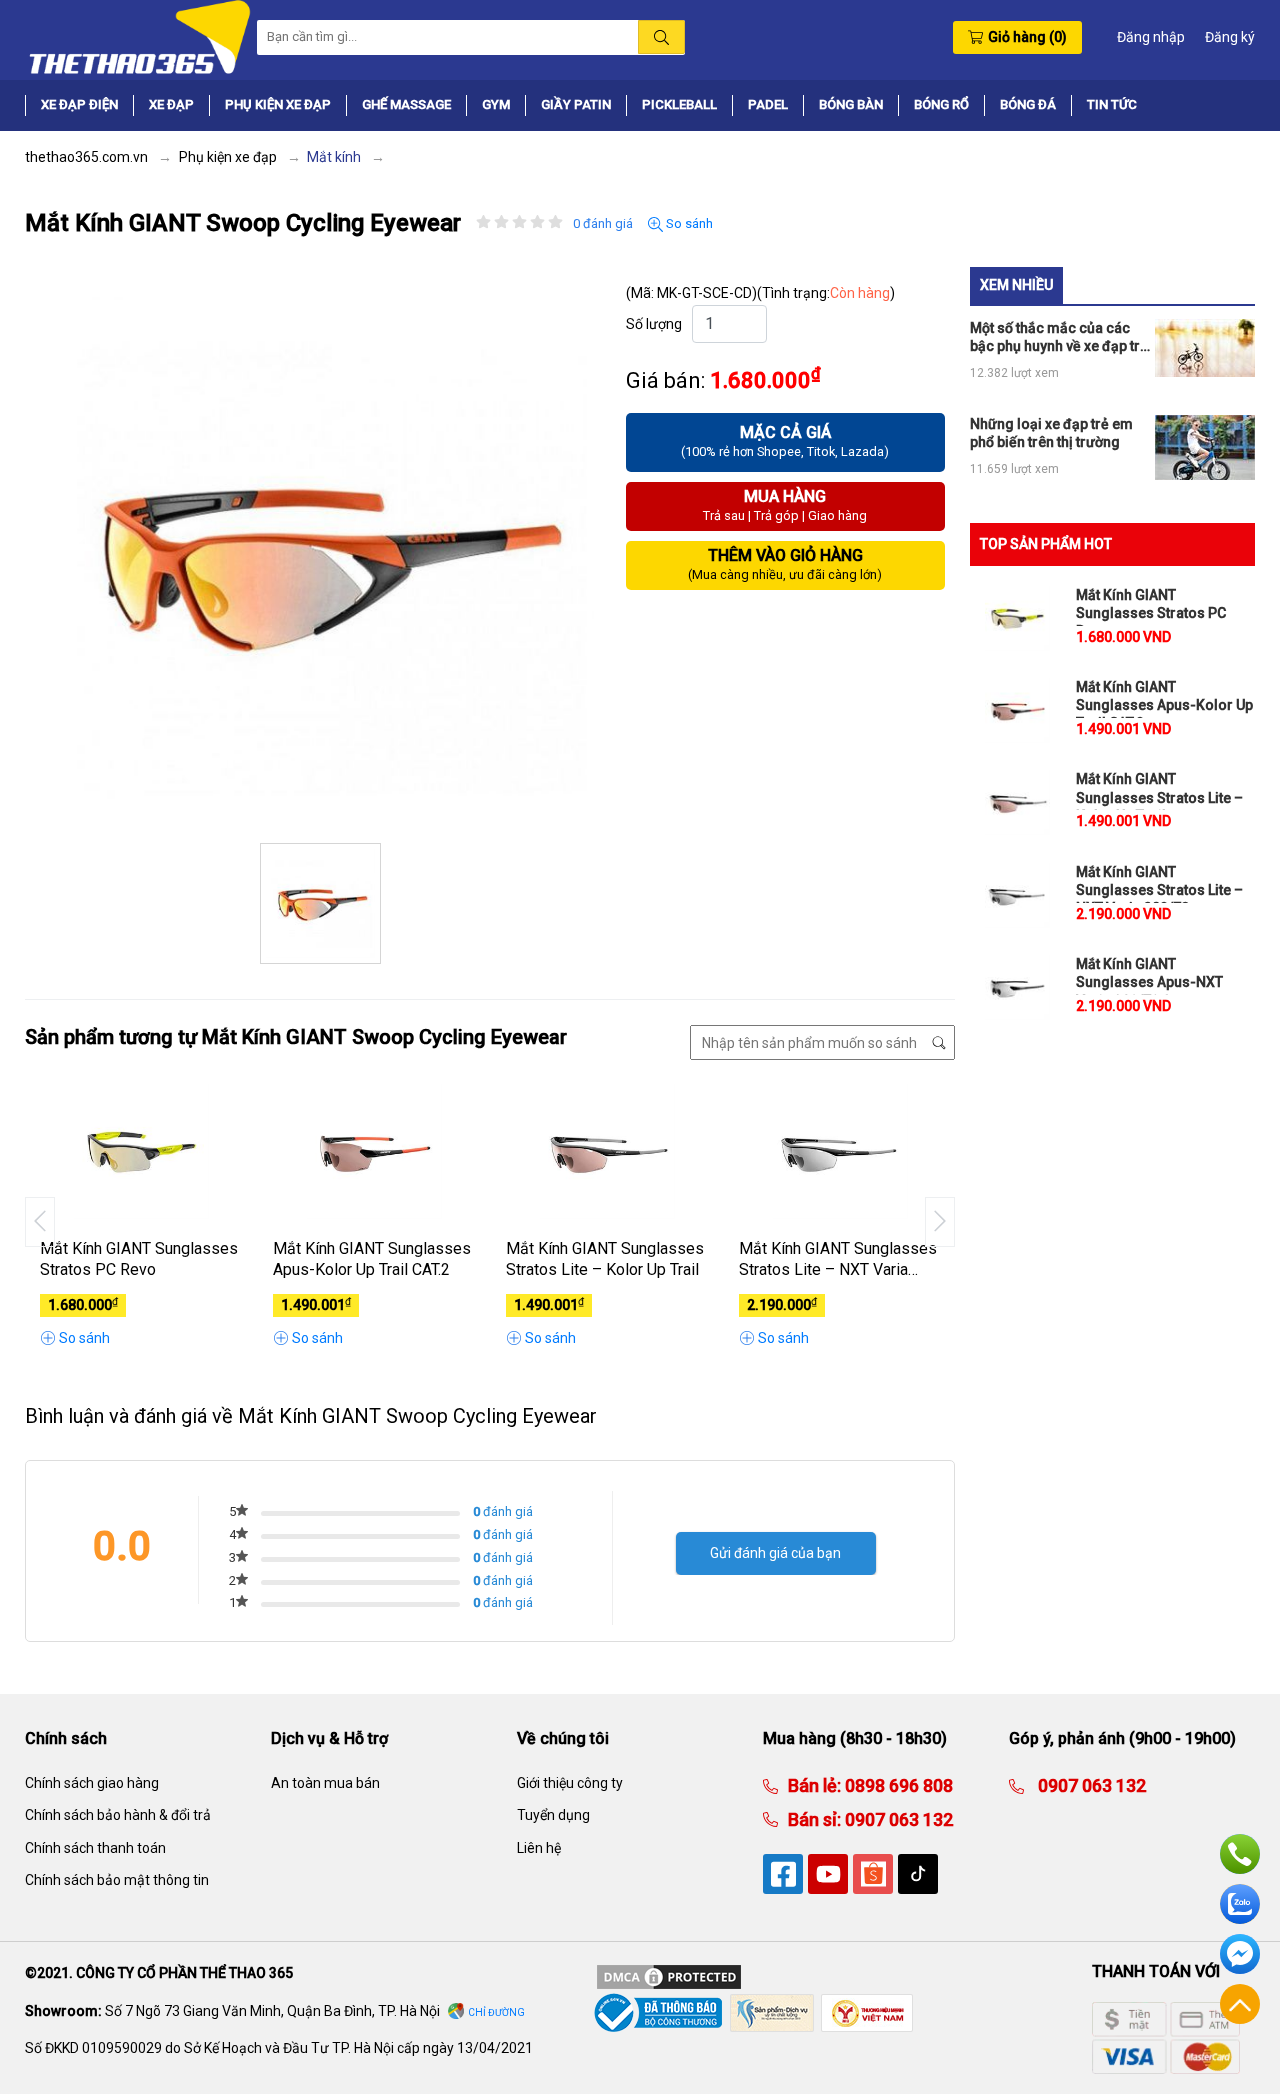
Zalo (1240, 1904)
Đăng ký (1230, 37)
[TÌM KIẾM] (661, 37)
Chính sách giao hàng (92, 1783)
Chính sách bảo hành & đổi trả (118, 1815)
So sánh (688, 223)
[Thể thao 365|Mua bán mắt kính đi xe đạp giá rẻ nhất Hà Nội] (138, 36)
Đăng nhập (1151, 37)
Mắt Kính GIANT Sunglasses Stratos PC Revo (139, 1259)
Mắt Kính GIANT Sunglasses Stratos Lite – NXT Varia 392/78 (838, 1260)
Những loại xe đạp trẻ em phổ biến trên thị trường (1051, 433)
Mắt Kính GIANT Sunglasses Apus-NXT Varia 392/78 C (1149, 982)
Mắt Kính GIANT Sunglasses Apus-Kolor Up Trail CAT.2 (372, 1259)
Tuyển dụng (553, 1815)
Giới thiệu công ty (570, 1783)
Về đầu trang (1240, 2004)
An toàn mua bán (325, 1783)
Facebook (1240, 1954)
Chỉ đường (496, 2012)
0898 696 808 (897, 1785)
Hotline (1240, 1854)
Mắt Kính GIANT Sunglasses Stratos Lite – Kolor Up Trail (605, 1259)
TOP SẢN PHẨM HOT (1046, 544)
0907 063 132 (897, 1819)
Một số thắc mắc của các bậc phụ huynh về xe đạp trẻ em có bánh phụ (1059, 337)
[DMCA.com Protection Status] (669, 1976)
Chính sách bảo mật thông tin (117, 1880)
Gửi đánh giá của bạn (775, 1553)
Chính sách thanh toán (95, 1848)
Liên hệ (539, 1848)
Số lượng (654, 324)
